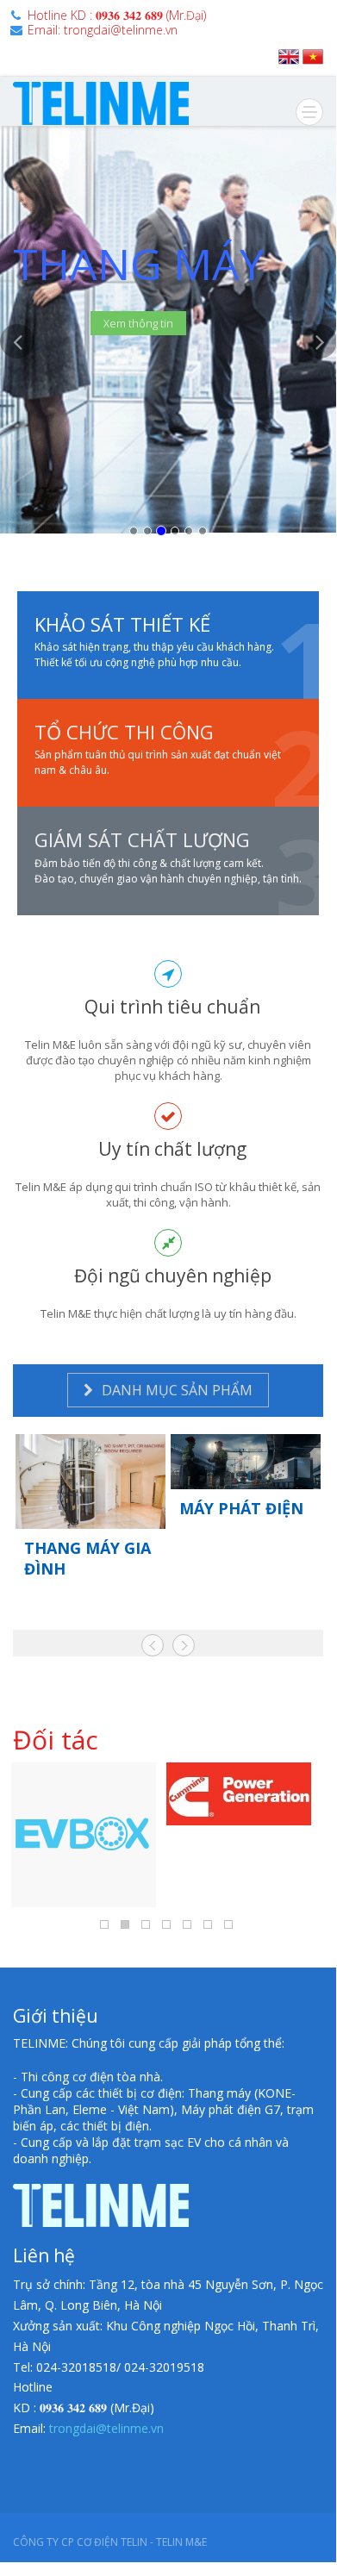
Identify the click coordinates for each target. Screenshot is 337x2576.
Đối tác (56, 1740)
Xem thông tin (138, 323)
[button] (17, 440)
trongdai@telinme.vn (106, 2428)
